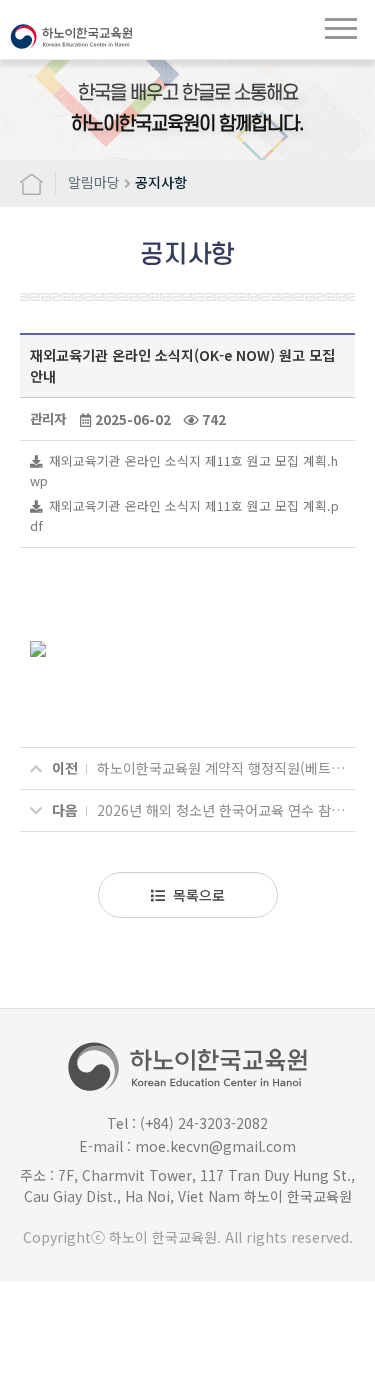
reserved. (322, 1237)
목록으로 (199, 895)
